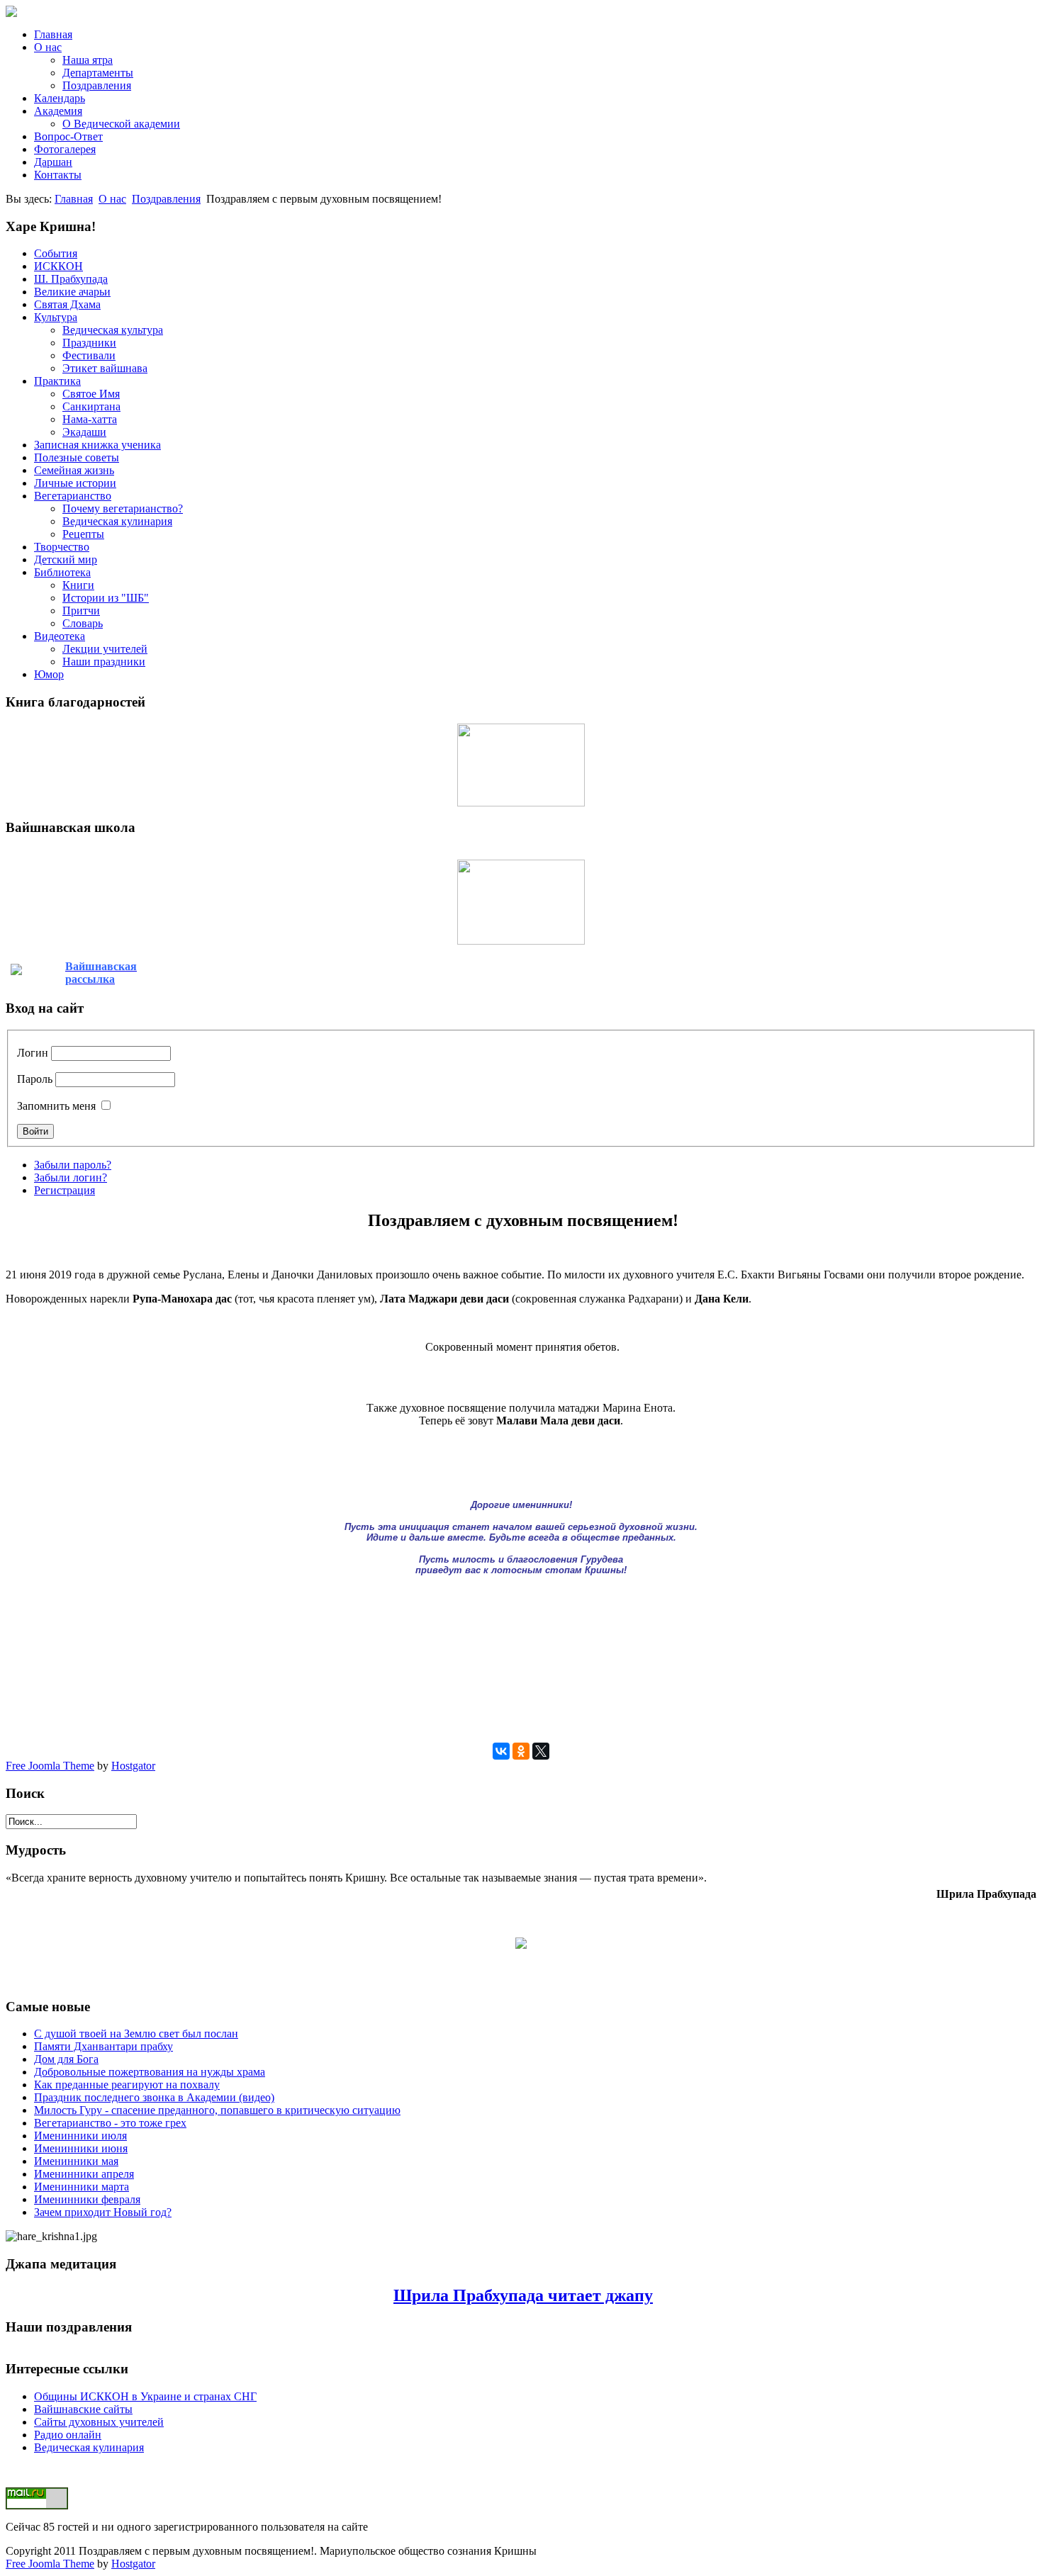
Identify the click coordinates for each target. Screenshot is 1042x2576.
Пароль (35, 1079)
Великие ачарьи (72, 292)
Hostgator (133, 1766)
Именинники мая (76, 2161)
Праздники (89, 343)
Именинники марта (82, 2187)
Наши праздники (104, 662)
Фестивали (89, 355)
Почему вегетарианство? (123, 508)
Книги (78, 585)
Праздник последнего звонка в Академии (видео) (154, 2097)
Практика (57, 381)
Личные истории (75, 483)
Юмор (49, 674)
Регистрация (65, 1190)
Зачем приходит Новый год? (103, 2212)
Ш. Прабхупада (71, 279)
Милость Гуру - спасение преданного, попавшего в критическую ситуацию (217, 2110)
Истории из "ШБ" (106, 598)
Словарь (83, 623)
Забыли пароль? (73, 1165)
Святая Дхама (67, 304)
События (56, 253)
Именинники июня (81, 2148)
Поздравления (97, 85)
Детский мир (66, 559)
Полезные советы (77, 457)
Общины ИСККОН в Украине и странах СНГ (145, 2396)
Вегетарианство (73, 496)
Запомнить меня (56, 1106)
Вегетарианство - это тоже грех (110, 2123)
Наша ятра (88, 60)
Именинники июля (80, 2136)
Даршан (53, 162)
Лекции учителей (105, 649)
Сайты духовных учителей (99, 2422)
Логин (33, 1053)
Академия (58, 111)
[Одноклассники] (521, 1751)
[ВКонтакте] (501, 1751)
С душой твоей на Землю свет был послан (136, 2034)
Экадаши (84, 432)
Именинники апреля (84, 2174)
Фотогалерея (65, 149)
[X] (541, 1751)
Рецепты (83, 534)
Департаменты (98, 73)
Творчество (62, 547)
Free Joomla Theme (50, 1766)
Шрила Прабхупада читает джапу (523, 2295)
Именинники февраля (87, 2199)
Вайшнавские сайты (83, 2409)
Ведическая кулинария (117, 521)
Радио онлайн (68, 2435)
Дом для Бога (66, 2059)
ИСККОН (58, 266)
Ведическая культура (113, 330)
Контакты (58, 175)
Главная (53, 34)
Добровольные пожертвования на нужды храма (150, 2072)
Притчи (81, 611)
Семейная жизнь (74, 470)
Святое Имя (91, 394)
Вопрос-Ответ (68, 136)
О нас (48, 47)
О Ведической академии (121, 124)
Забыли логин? (71, 1177)
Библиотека (62, 572)
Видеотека (60, 636)
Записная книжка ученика (97, 445)
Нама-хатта (90, 419)
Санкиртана (91, 406)
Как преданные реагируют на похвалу (127, 2085)
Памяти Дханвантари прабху (103, 2046)
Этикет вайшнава (105, 368)
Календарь (60, 98)
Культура (56, 317)
